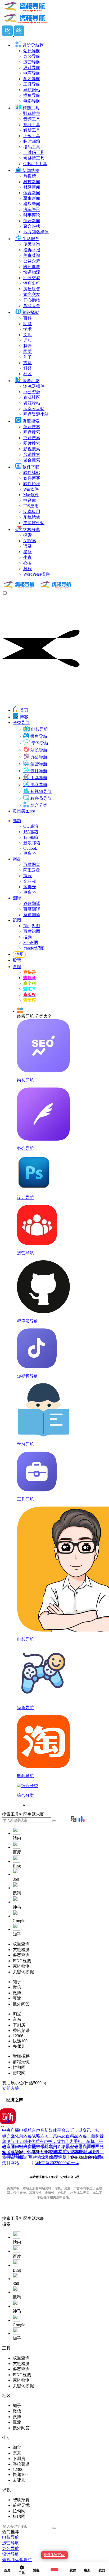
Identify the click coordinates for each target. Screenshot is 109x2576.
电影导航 (11, 2537)
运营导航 (11, 2543)
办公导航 (11, 2549)
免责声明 (58, 2157)
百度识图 (32, 931)
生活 (32, 2218)
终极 (97, 2157)
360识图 (31, 942)
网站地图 (16, 2157)
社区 (23, 2218)
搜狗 (28, 937)
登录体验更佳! (54, 2555)
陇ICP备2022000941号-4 (57, 2163)
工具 (15, 2218)
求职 (40, 2218)
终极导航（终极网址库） (73, 2152)
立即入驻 (11, 2088)
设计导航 (11, 2554)
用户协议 (37, 2157)
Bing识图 (32, 926)
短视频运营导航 (17, 2560)
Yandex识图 (34, 948)
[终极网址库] (38, 588)
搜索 (6, 2218)
